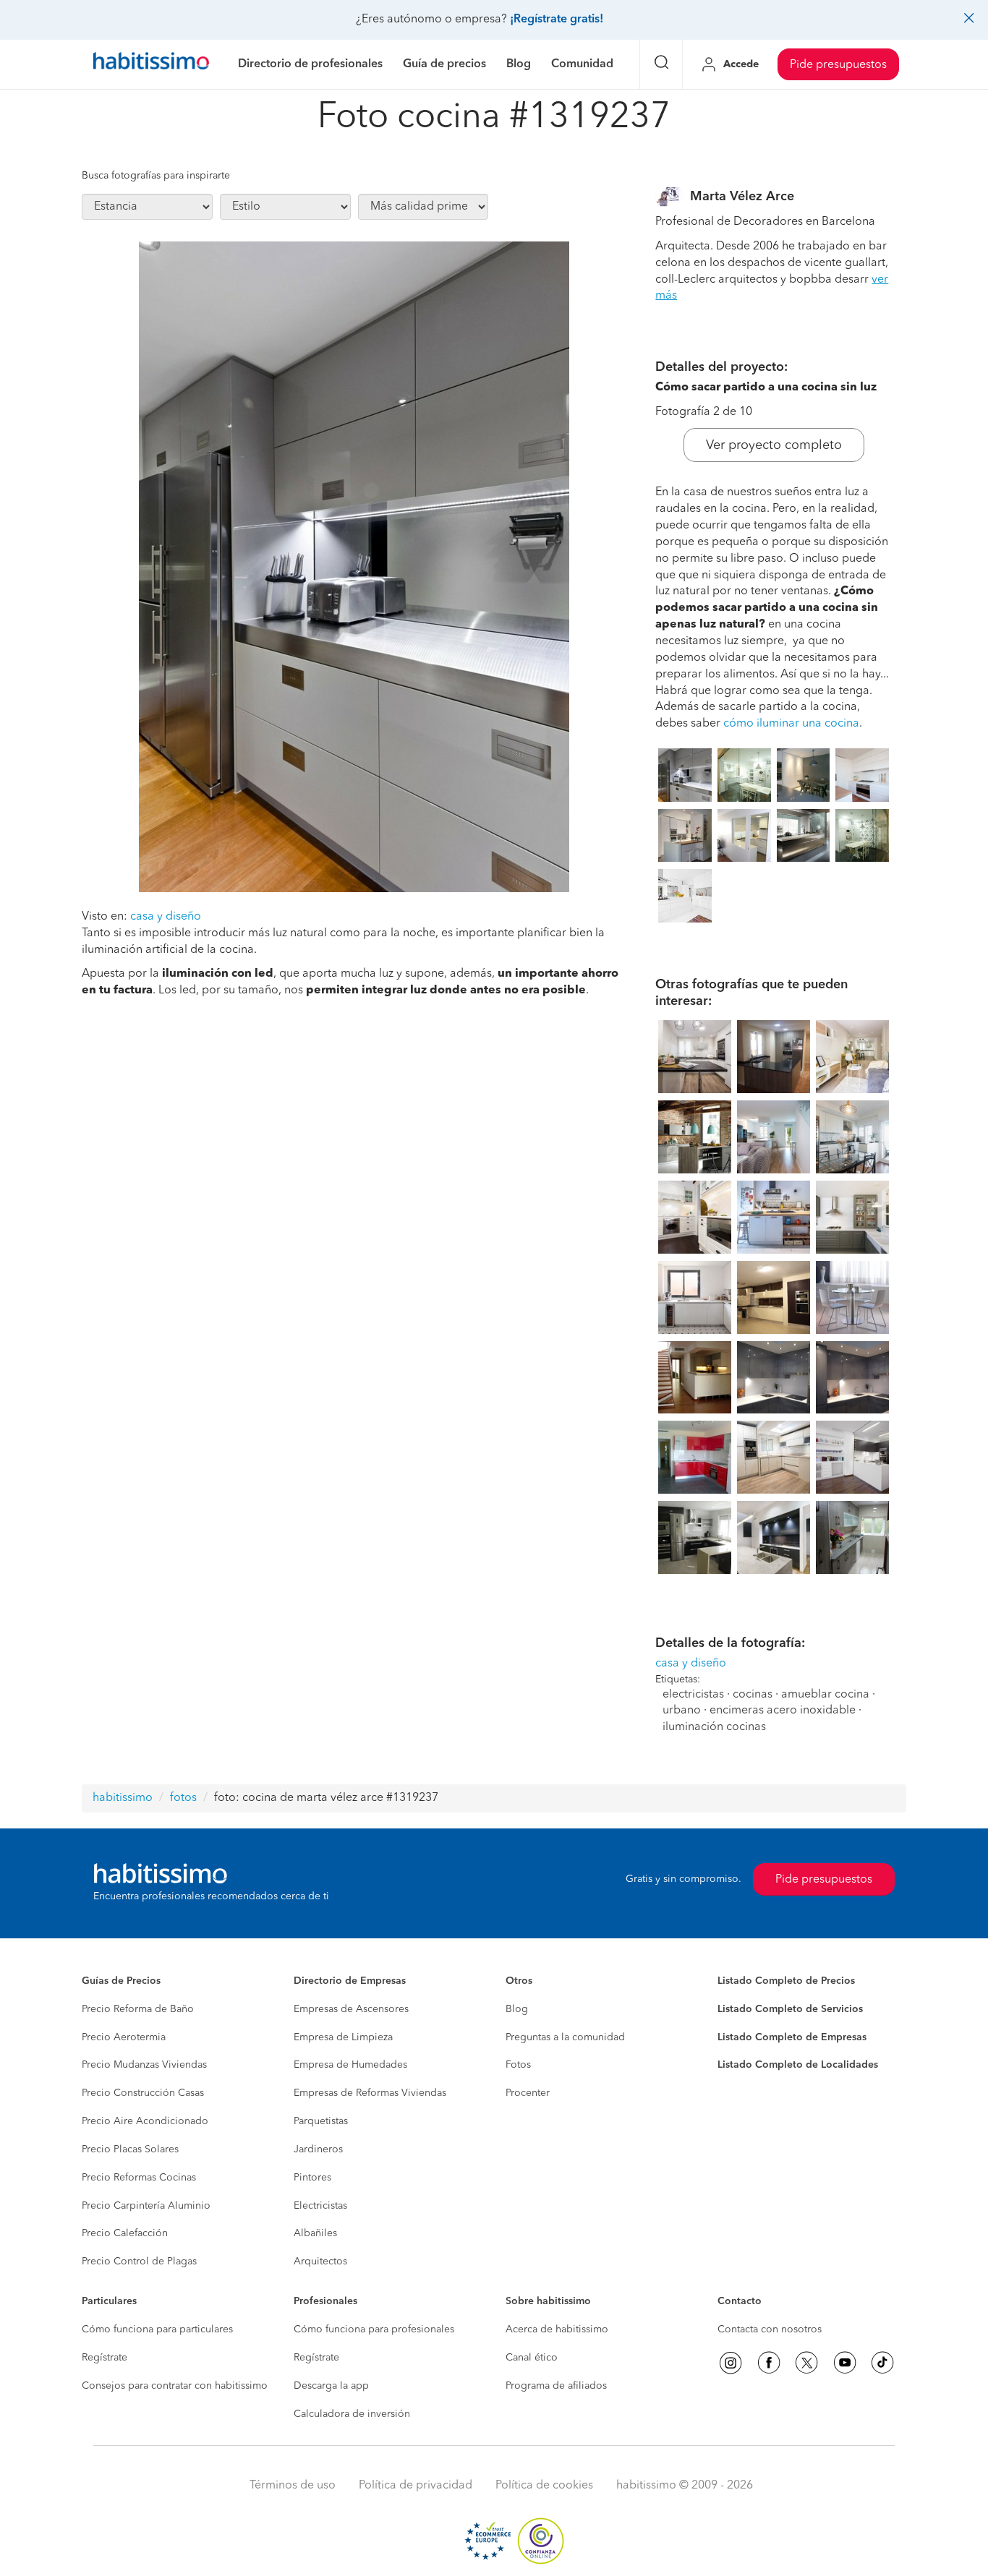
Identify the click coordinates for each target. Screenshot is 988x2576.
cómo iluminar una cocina (791, 724)
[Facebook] (769, 2363)
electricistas (693, 1695)
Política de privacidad (416, 2486)
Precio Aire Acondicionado (145, 2121)
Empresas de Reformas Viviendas (370, 2093)
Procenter (528, 2093)
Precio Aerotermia (124, 2037)
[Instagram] (731, 2363)
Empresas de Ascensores (351, 2009)
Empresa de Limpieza (343, 2037)
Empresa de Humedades (350, 2065)
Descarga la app (331, 2386)
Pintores (312, 2178)
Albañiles (315, 2233)
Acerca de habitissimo (557, 2329)
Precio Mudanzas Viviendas (144, 2065)
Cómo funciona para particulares (157, 2329)
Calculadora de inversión (352, 2414)
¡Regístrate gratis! (557, 20)
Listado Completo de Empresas (792, 2037)
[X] (806, 2363)
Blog (517, 2009)
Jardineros (318, 2149)
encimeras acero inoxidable (783, 1711)
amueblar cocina (825, 1695)
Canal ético (532, 2358)
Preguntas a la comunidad (565, 2037)
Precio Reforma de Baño (138, 2009)
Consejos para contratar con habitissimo (175, 2386)
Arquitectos (320, 2262)
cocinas (753, 1695)
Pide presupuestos (838, 65)
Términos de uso (293, 2486)
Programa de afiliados (556, 2386)
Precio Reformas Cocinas (139, 2178)
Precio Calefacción (125, 2233)
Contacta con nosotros (770, 2329)
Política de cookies (544, 2486)
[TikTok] (882, 2363)
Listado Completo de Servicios (790, 2009)
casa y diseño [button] (166, 917)
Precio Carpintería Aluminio (146, 2206)
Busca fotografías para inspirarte (156, 176)
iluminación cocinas (714, 1727)
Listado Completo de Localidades (798, 2065)
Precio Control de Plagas (139, 2262)
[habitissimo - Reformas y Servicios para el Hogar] (151, 64)
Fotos (518, 2065)
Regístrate (105, 2358)
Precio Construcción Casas (143, 2093)
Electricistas (320, 2206)
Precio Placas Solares (130, 2149)
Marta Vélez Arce (742, 197)
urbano (682, 1711)
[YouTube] (845, 2363)
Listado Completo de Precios (786, 1981)
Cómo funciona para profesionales (374, 2329)
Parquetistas (321, 2121)
